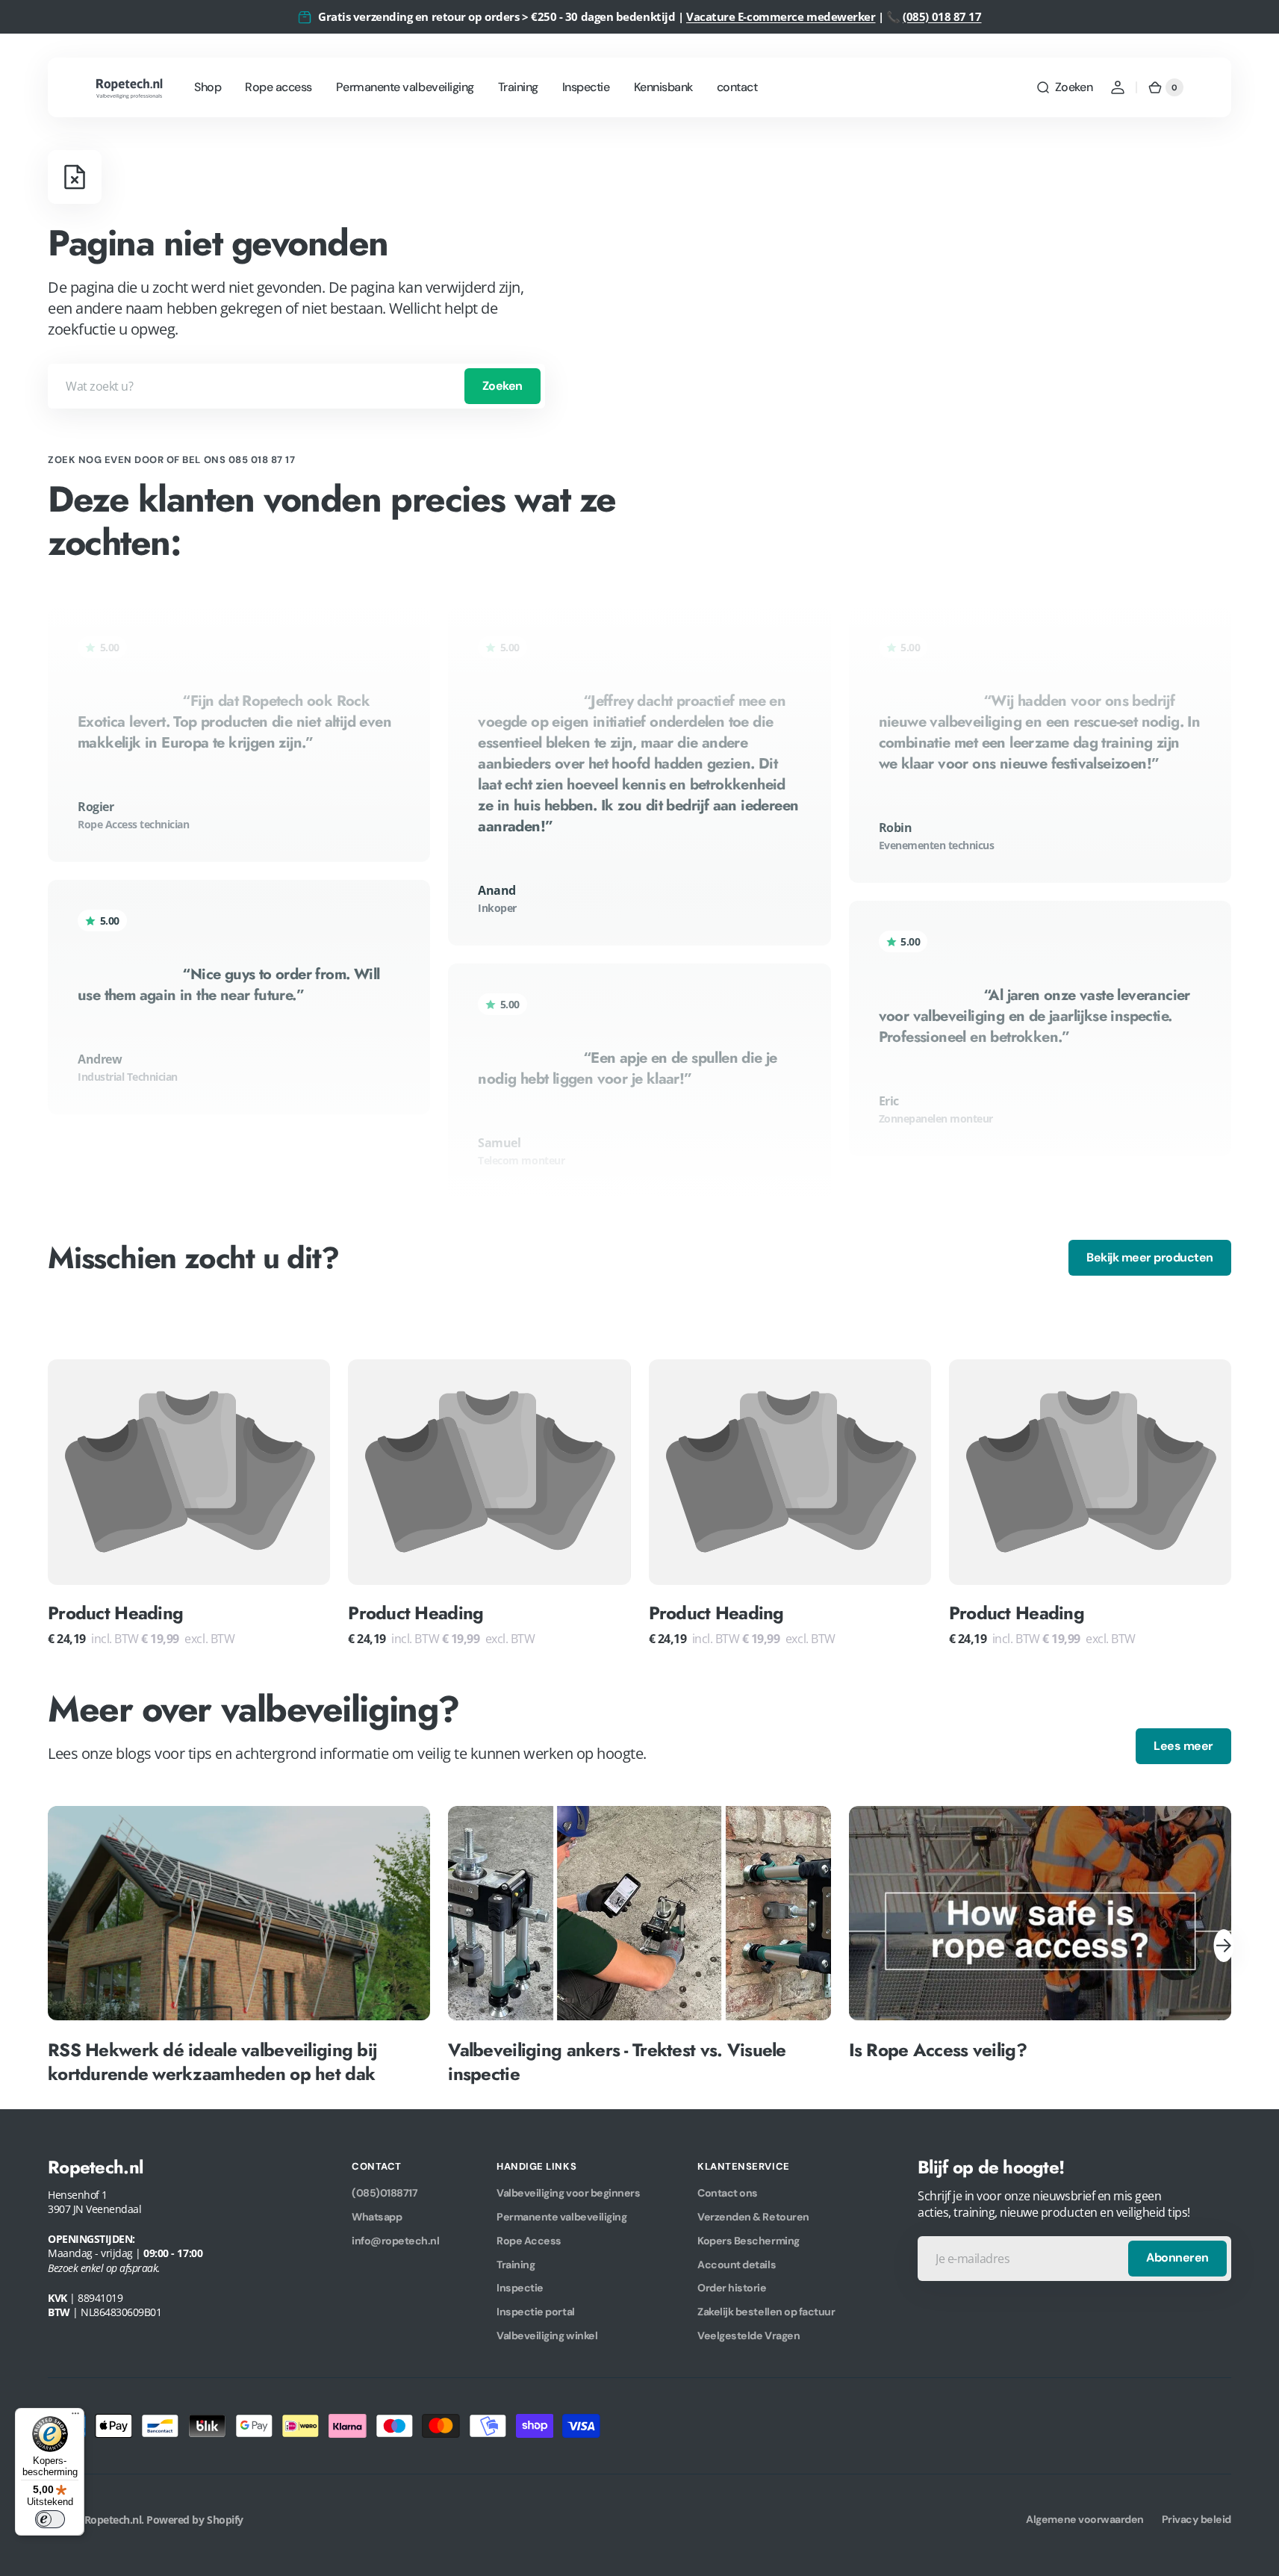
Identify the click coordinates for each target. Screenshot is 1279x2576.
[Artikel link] (239, 1945)
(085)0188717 (385, 2193)
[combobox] (296, 386)
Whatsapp (377, 2217)
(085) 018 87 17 (942, 16)
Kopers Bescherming (748, 2241)
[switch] (50, 2519)
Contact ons (728, 2193)
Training (516, 2265)
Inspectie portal (535, 2312)
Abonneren (1177, 2257)
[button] (1064, 87)
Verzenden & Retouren (753, 2217)
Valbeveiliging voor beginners (568, 2193)
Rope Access (529, 2241)
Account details (737, 2265)
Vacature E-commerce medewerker (781, 16)
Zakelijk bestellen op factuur (766, 2312)
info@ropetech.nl (395, 2241)
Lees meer (1183, 1746)
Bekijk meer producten (1150, 1257)
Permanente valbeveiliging (561, 2217)
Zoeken (502, 386)
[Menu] (75, 2417)
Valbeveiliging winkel (547, 2336)
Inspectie (520, 2288)
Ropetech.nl (113, 2520)
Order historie (732, 2288)
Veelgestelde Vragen (749, 2336)
